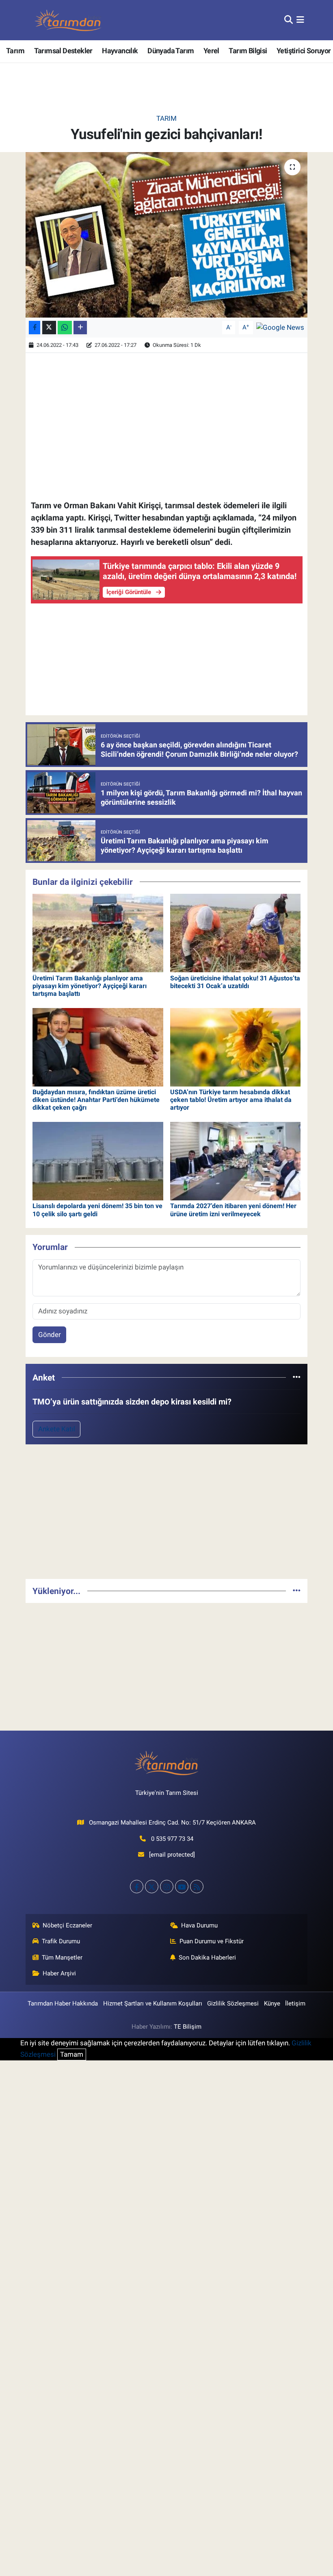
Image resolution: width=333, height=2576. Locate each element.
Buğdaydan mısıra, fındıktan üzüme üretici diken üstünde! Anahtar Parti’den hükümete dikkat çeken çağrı (96, 1100)
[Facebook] (137, 1887)
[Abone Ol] (280, 327)
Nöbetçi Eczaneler (67, 1925)
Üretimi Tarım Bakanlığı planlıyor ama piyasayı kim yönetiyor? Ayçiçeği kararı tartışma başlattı (90, 986)
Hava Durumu (199, 1925)
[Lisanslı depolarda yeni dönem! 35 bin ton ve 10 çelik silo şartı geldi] (98, 1161)
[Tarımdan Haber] (68, 20)
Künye (272, 2003)
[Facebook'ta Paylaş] (35, 328)
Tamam (72, 2054)
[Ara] (289, 20)
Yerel (211, 51)
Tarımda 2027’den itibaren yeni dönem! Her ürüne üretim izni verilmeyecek (233, 1210)
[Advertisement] (167, 1515)
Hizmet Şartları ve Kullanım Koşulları (153, 2003)
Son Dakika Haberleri (207, 1958)
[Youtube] (182, 1887)
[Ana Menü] (300, 20)
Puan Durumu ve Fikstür (212, 1941)
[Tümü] (297, 1377)
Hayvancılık (120, 51)
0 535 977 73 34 (172, 1839)
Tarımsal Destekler (63, 51)
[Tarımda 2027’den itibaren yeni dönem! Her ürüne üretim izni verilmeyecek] (236, 1161)
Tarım (15, 51)
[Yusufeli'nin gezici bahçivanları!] (167, 235)
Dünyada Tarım (171, 51)
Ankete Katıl (57, 1429)
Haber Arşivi (59, 1973)
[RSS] (197, 1887)
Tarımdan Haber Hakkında (63, 2003)
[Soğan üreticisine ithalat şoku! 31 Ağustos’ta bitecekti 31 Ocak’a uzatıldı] (236, 932)
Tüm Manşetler (62, 1958)
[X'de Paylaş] (49, 328)
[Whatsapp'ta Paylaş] (65, 328)
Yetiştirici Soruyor (304, 51)
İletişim (295, 2003)
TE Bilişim (188, 2027)
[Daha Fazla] (80, 328)
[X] (152, 1887)
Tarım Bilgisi (248, 51)
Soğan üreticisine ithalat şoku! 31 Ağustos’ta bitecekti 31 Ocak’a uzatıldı (235, 982)
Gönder (50, 1335)
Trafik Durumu (61, 1941)
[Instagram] (167, 1887)
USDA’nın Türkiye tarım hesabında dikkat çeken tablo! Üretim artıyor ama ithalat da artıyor (231, 1100)
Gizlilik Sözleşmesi (233, 2003)
